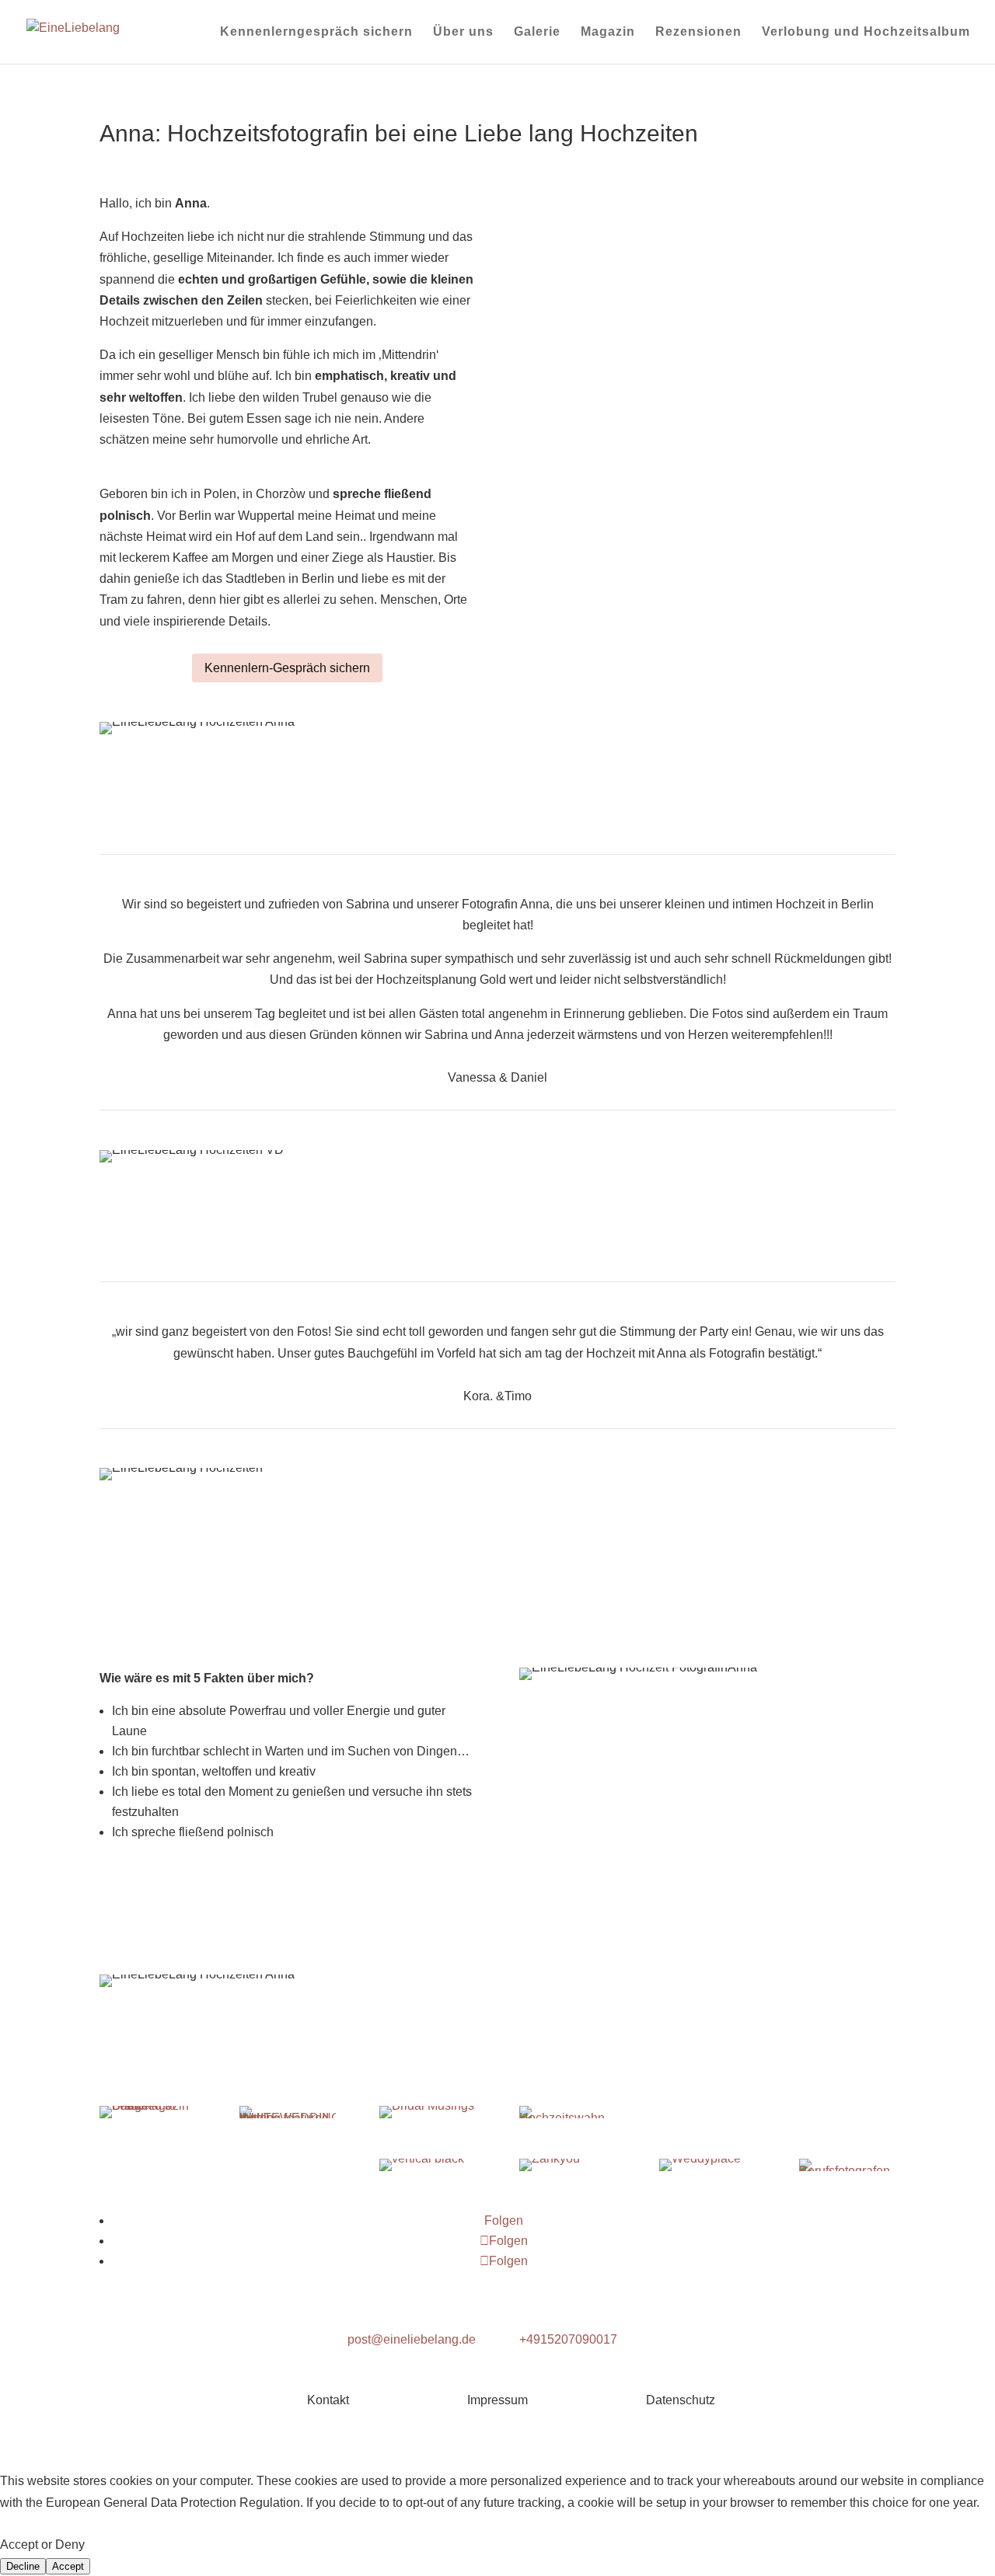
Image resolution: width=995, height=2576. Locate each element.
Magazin (608, 32)
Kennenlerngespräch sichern (316, 32)
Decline (23, 2566)
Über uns (463, 32)
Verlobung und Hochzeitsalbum (866, 32)
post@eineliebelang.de (412, 2339)
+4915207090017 (568, 2339)
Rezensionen (698, 32)
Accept (68, 2566)
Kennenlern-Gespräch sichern (287, 668)
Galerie (537, 32)
